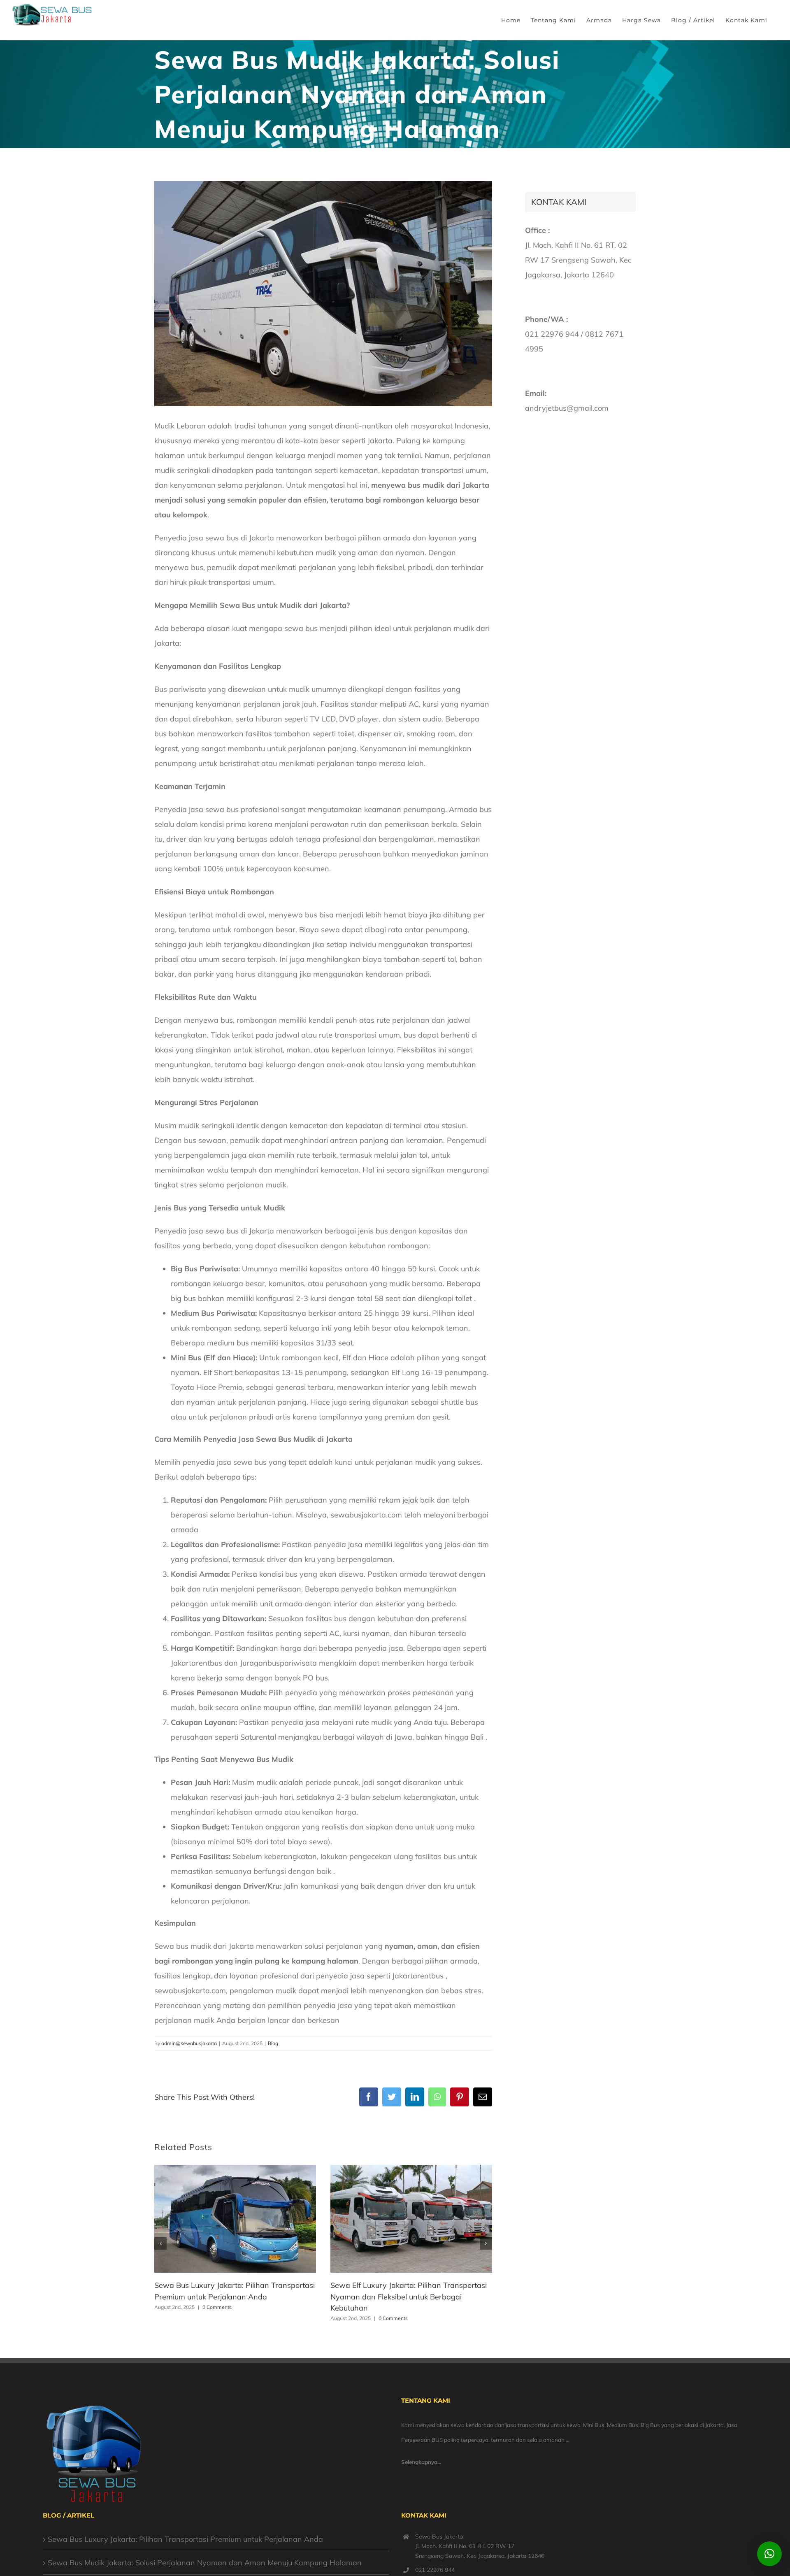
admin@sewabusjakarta (189, 2043)
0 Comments (217, 2307)
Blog (273, 2043)
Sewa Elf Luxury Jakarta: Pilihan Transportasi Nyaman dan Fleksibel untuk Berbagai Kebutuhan (409, 2297)
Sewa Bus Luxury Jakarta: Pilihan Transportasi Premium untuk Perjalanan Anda (185, 2539)
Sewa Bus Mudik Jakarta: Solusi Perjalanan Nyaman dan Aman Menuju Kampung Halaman (205, 2563)
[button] (160, 2243)
